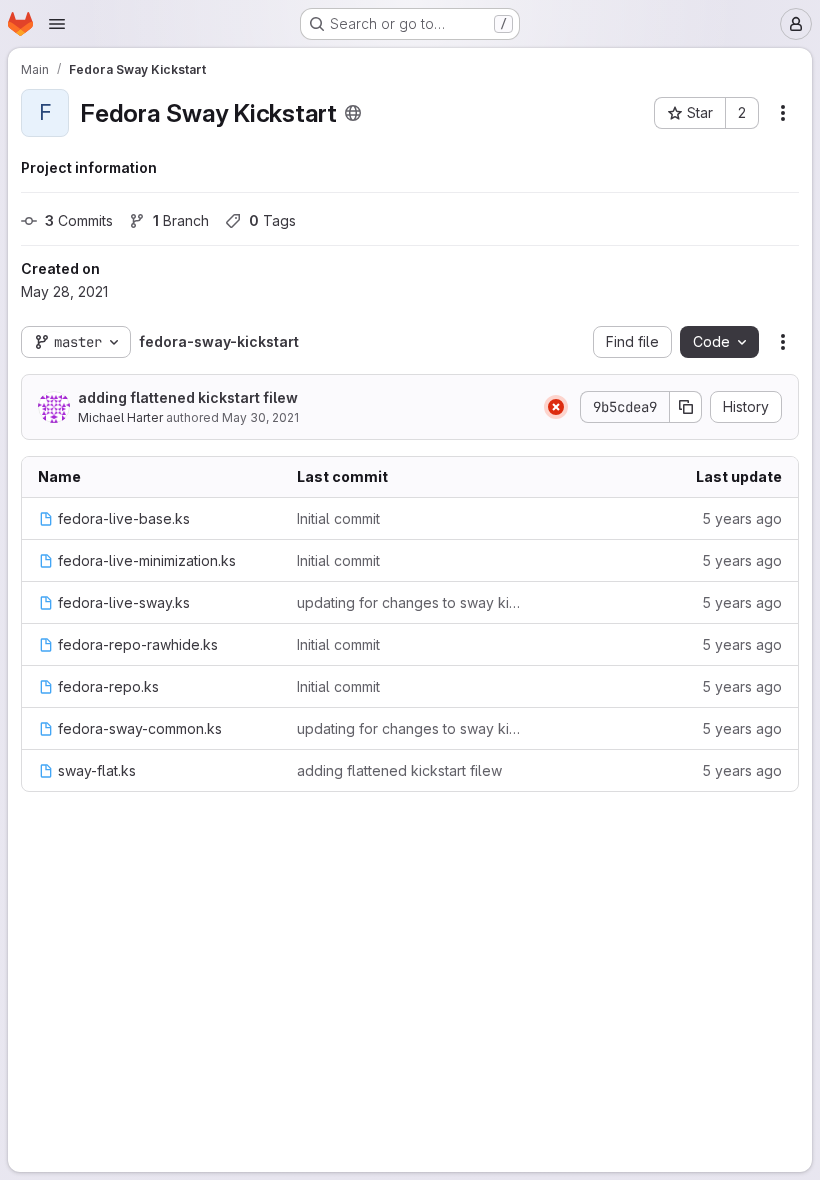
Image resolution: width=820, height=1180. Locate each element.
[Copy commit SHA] (686, 407)
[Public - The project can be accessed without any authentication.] (353, 113)
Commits (79, 220)
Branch (181, 220)
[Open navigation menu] (57, 24)
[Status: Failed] (556, 407)
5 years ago (742, 518)
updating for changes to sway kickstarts (410, 602)
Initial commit (338, 518)
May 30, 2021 (260, 417)
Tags (272, 220)
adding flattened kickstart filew (188, 397)
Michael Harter (120, 417)
